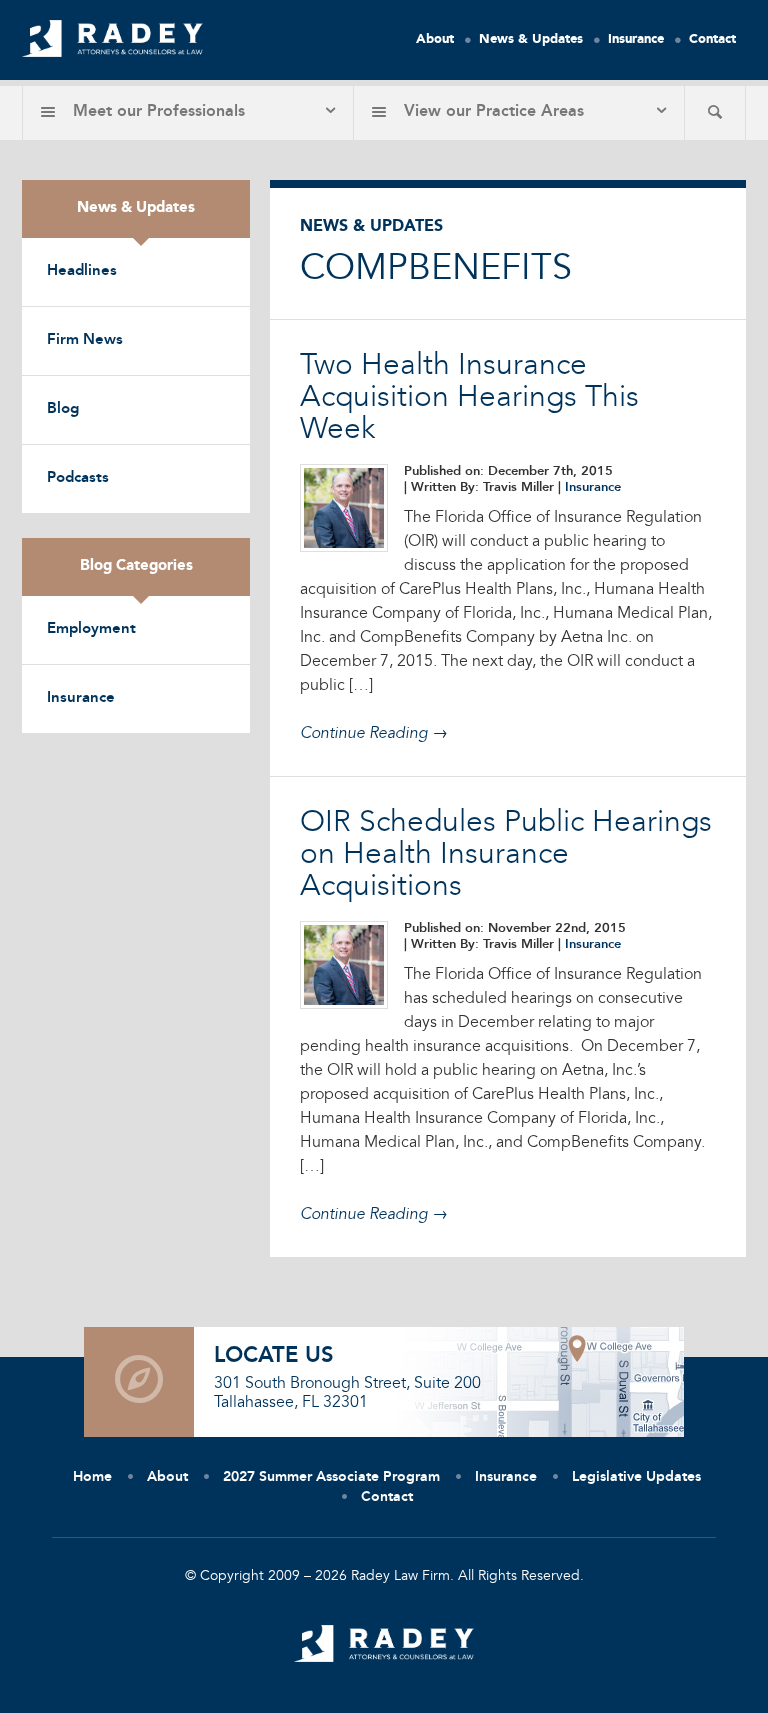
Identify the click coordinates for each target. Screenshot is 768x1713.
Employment (91, 629)
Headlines (82, 271)
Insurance (636, 39)
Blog (63, 409)
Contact (712, 39)
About (435, 39)
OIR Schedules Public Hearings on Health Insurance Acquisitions (506, 855)
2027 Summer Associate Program (331, 1477)
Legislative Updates (636, 1477)
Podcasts (78, 478)
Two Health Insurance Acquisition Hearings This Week (469, 398)
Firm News (85, 340)
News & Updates (531, 39)
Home (92, 1477)
